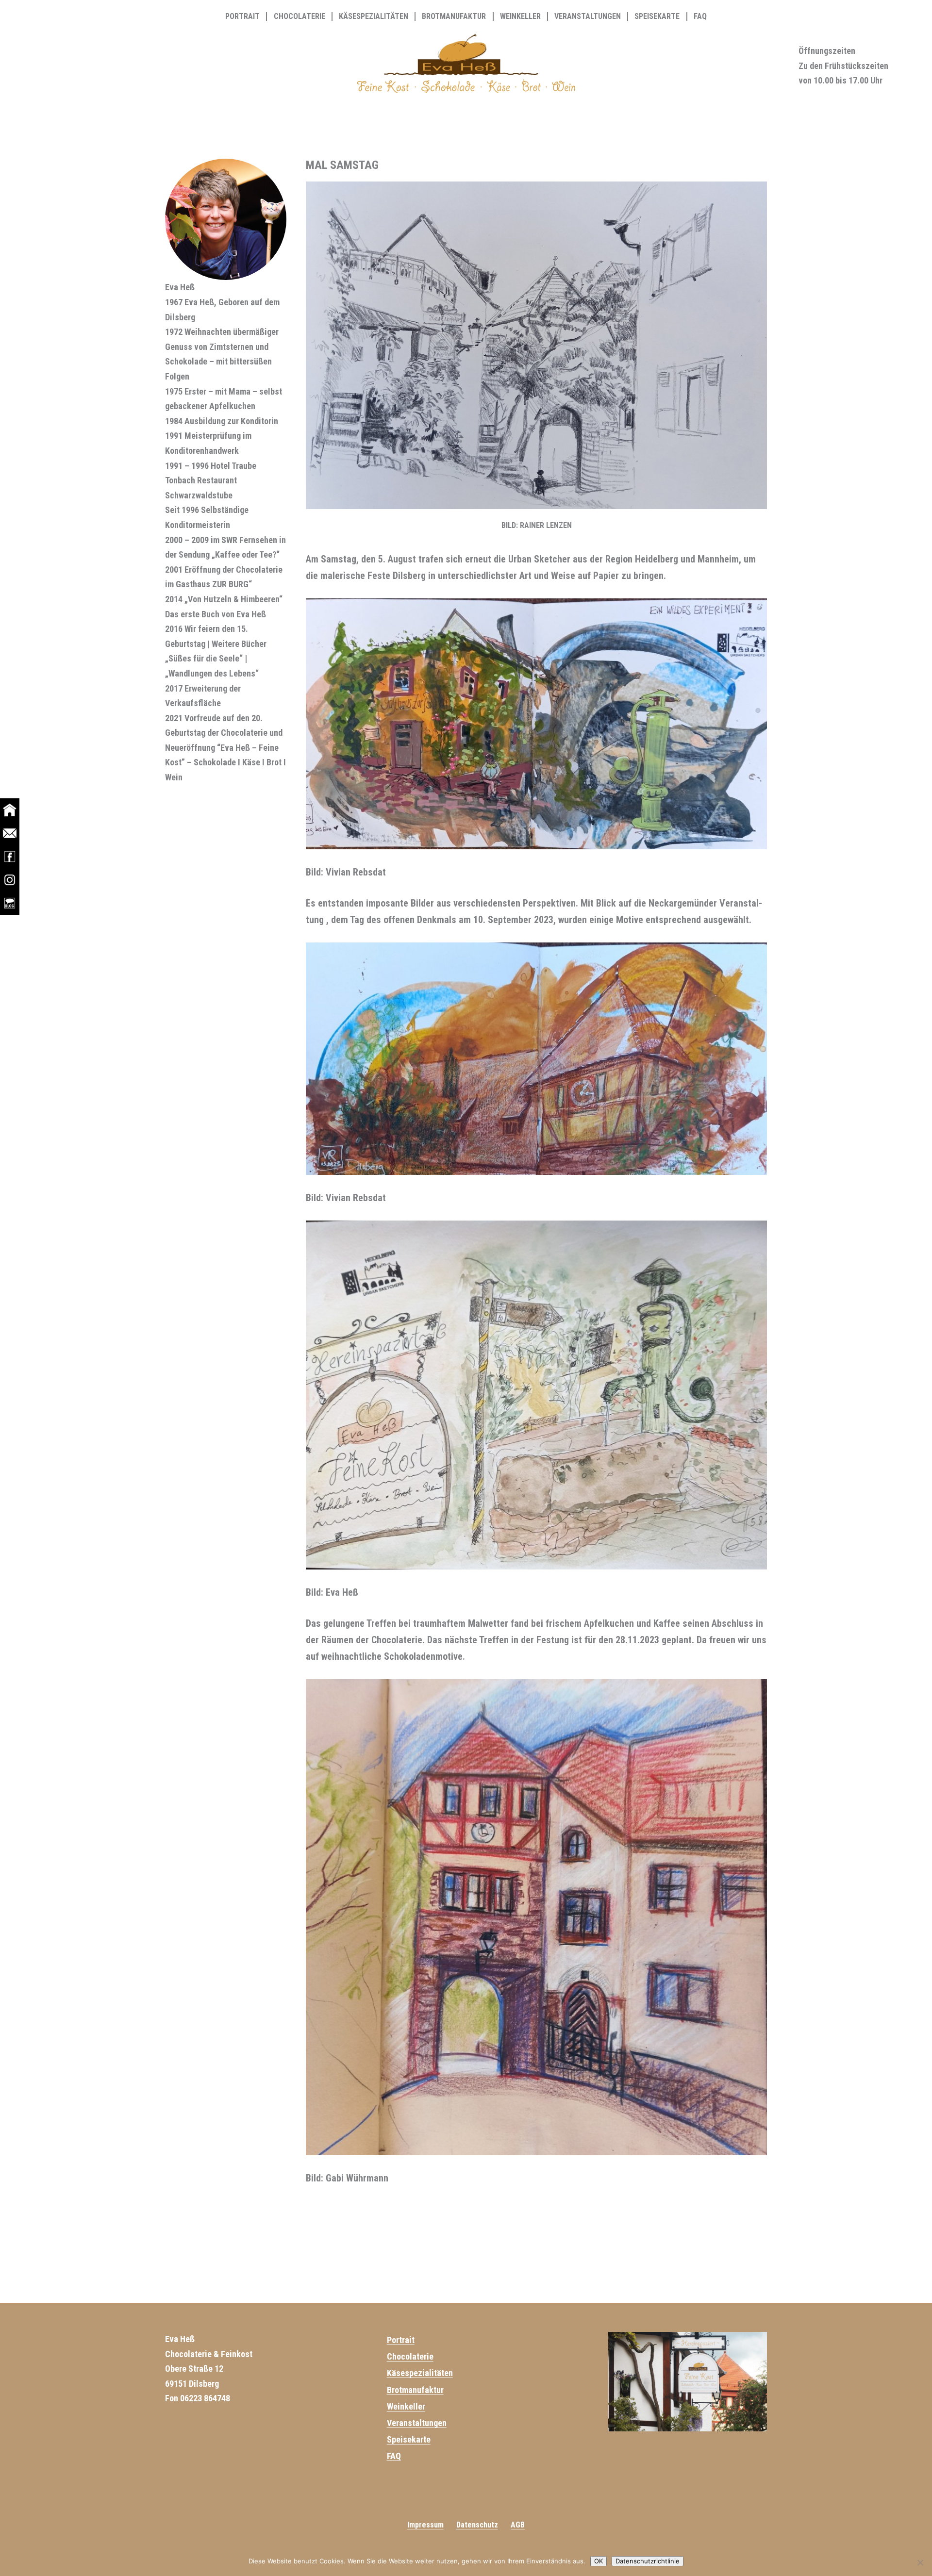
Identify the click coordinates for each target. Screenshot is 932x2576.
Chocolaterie (300, 17)
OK (599, 2561)
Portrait (242, 17)
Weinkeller (520, 17)
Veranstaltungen (588, 17)
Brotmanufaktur (454, 17)
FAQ (700, 17)
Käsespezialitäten (374, 17)
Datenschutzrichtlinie (648, 2561)
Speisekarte (657, 17)
